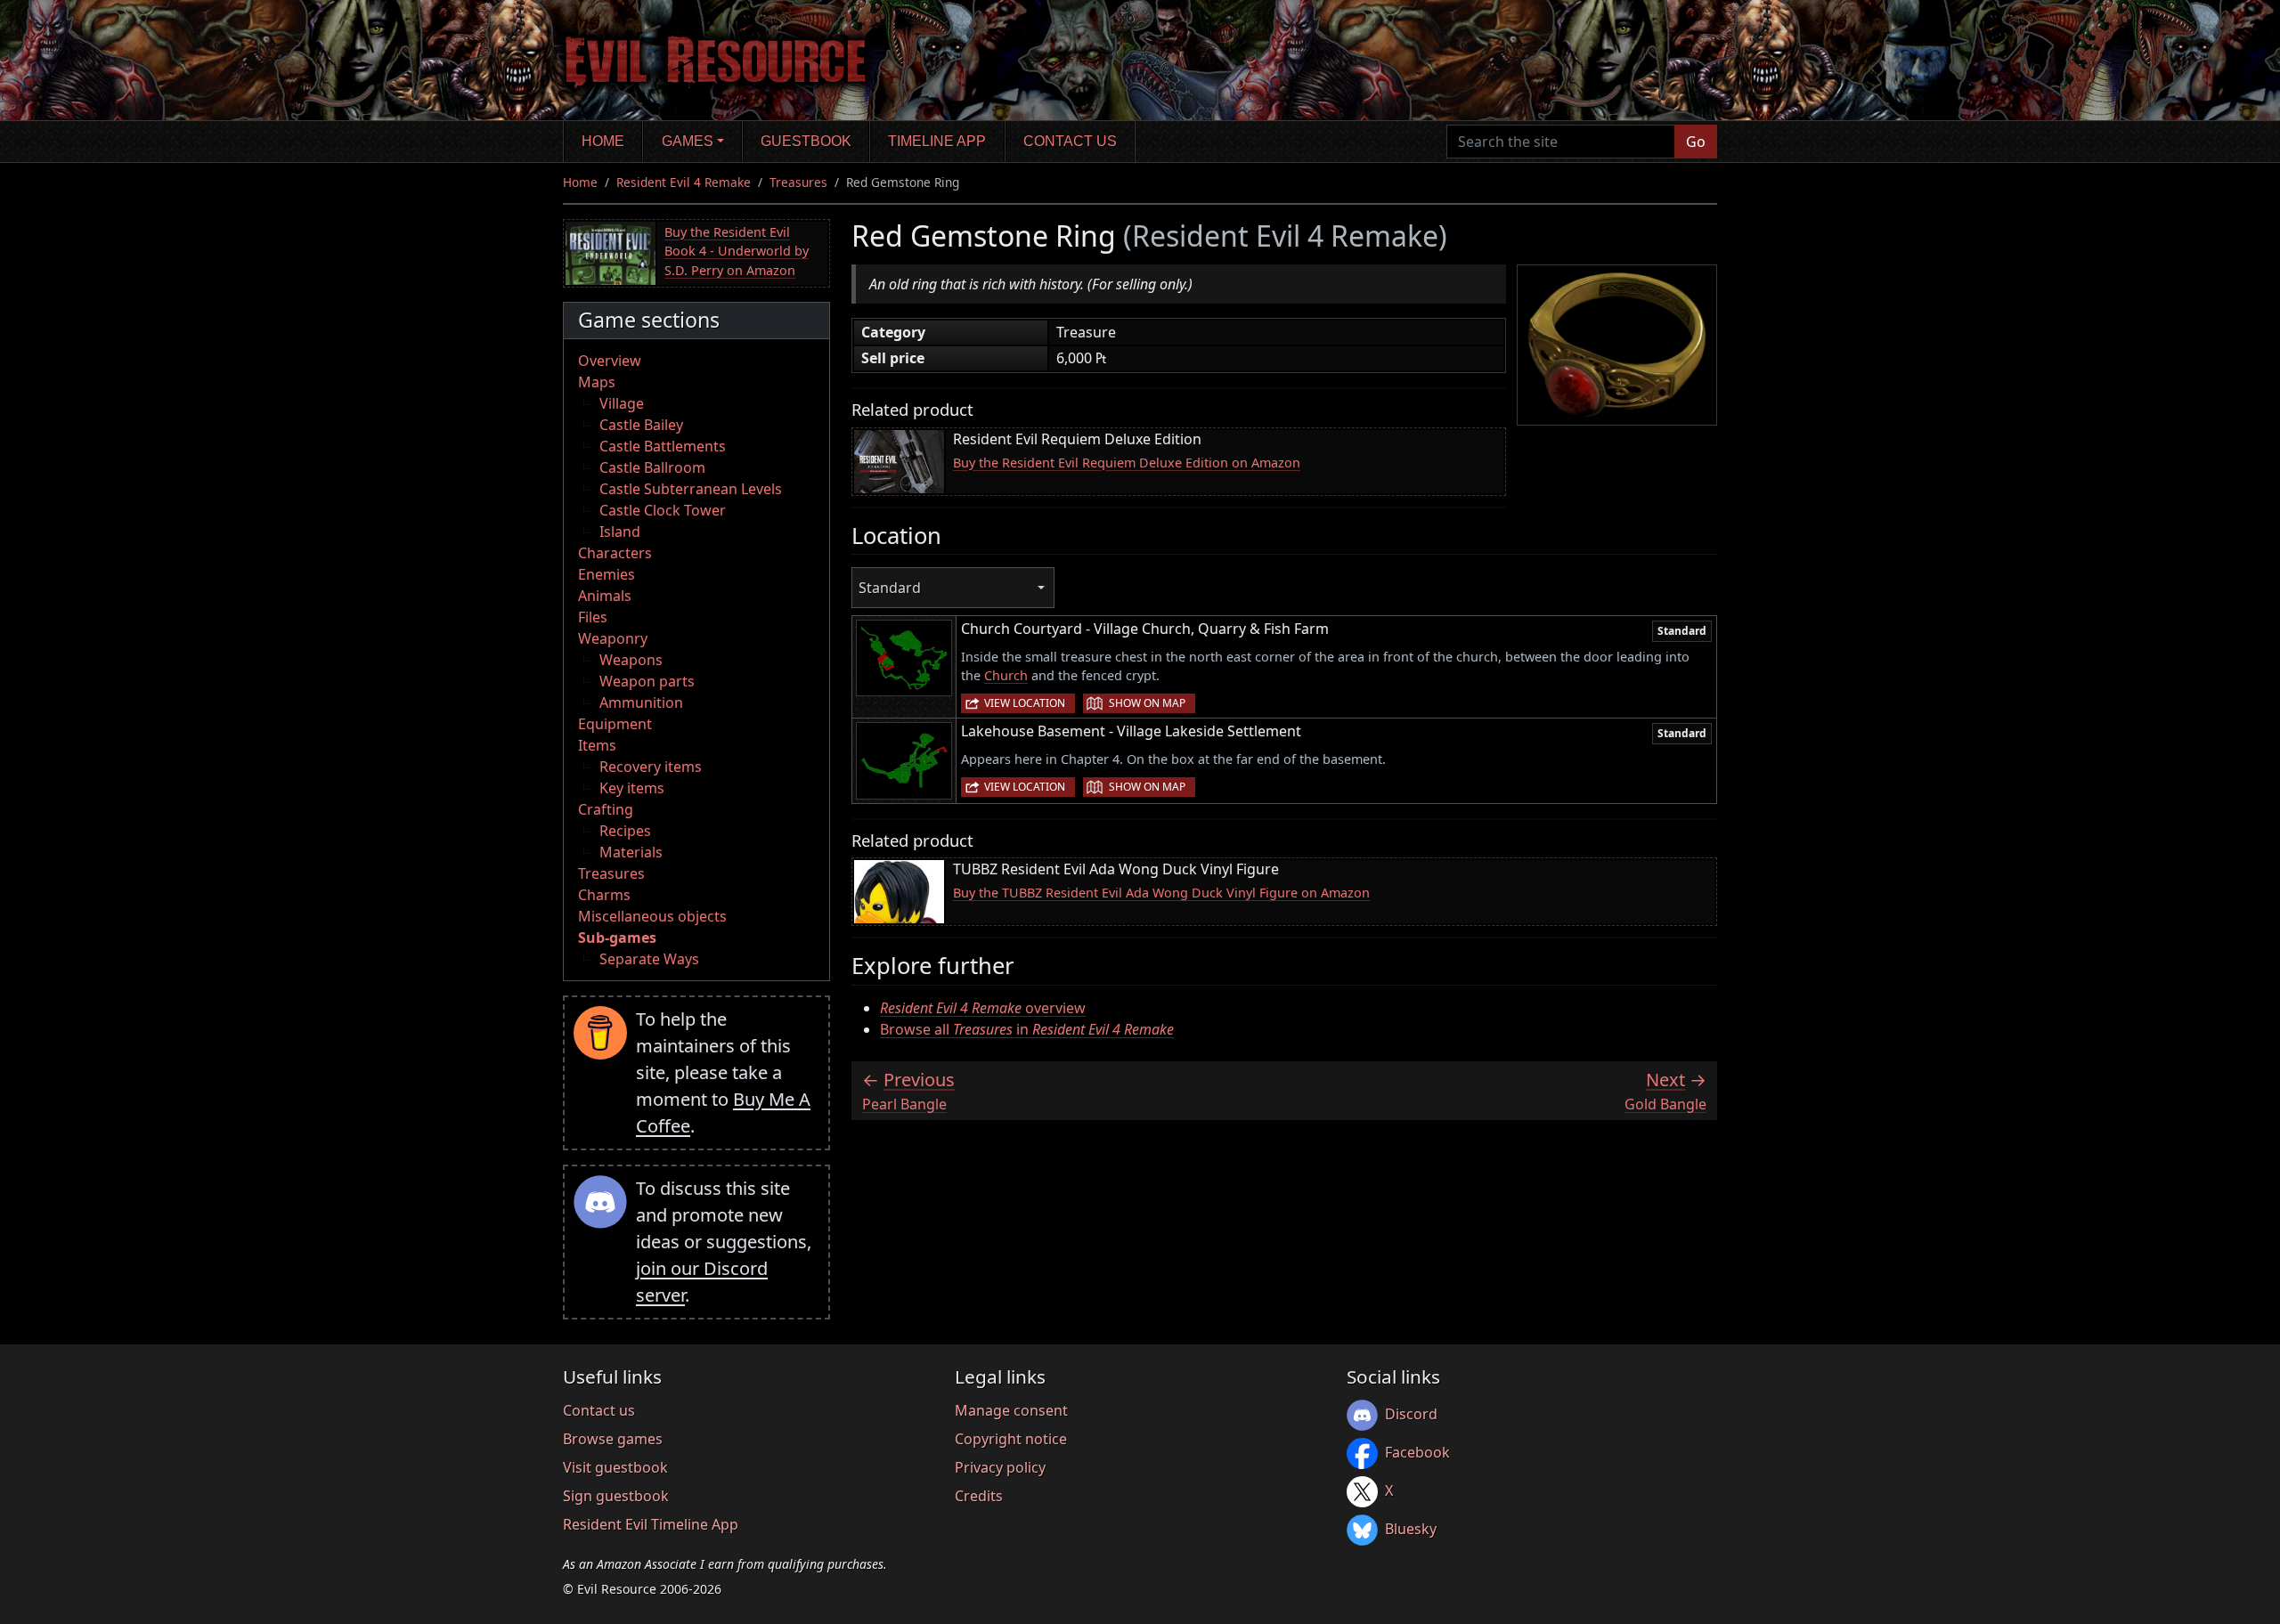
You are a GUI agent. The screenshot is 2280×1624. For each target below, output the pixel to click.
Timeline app (937, 141)
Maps (597, 382)
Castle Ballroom (652, 467)
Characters (615, 553)
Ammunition (641, 702)
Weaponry (613, 638)
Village (622, 403)
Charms (604, 895)
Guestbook (806, 141)
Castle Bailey (641, 425)
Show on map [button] (1147, 703)
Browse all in (1027, 1029)
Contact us (1070, 141)
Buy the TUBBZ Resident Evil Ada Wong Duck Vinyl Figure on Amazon (1161, 893)
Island (620, 532)
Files (593, 617)
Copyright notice (1011, 1439)
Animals (605, 596)
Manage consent (1011, 1410)
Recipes (625, 831)
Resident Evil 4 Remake (684, 182)
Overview (610, 361)
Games (688, 141)
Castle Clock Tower (663, 510)
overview (983, 1008)
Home (603, 141)
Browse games (613, 1439)
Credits (979, 1496)
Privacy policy (1000, 1467)
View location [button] (1025, 703)
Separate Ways (649, 959)
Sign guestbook (616, 1496)
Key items (632, 788)
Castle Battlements (663, 446)
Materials (631, 852)
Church (1006, 675)
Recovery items (651, 767)
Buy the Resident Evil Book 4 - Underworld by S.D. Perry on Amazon (737, 251)
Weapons (631, 660)
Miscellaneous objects (652, 916)
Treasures (798, 182)
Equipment (615, 724)
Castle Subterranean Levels (691, 489)
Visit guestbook (615, 1467)
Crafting (606, 809)
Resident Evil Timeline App (651, 1524)
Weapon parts (647, 681)
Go (1696, 142)
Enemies (607, 574)
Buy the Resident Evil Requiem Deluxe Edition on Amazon (1127, 463)
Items (597, 745)
